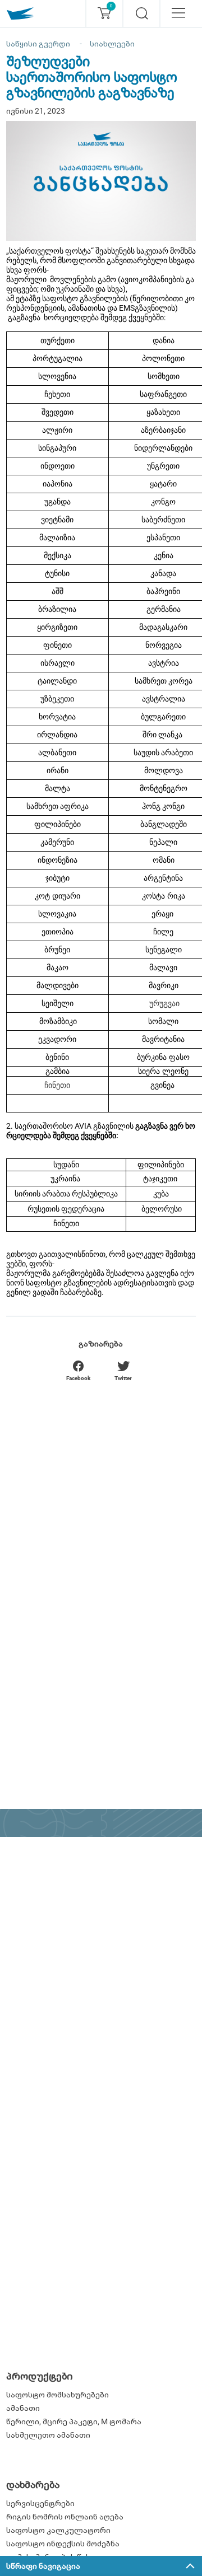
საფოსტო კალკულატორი (58, 2530)
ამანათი (23, 2408)
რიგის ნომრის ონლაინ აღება (65, 2517)
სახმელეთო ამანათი (48, 2435)
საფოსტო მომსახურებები (58, 2395)
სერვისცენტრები (40, 2503)
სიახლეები (112, 44)
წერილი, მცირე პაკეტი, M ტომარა (74, 2421)
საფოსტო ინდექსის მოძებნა (63, 2544)
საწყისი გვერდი (38, 44)
